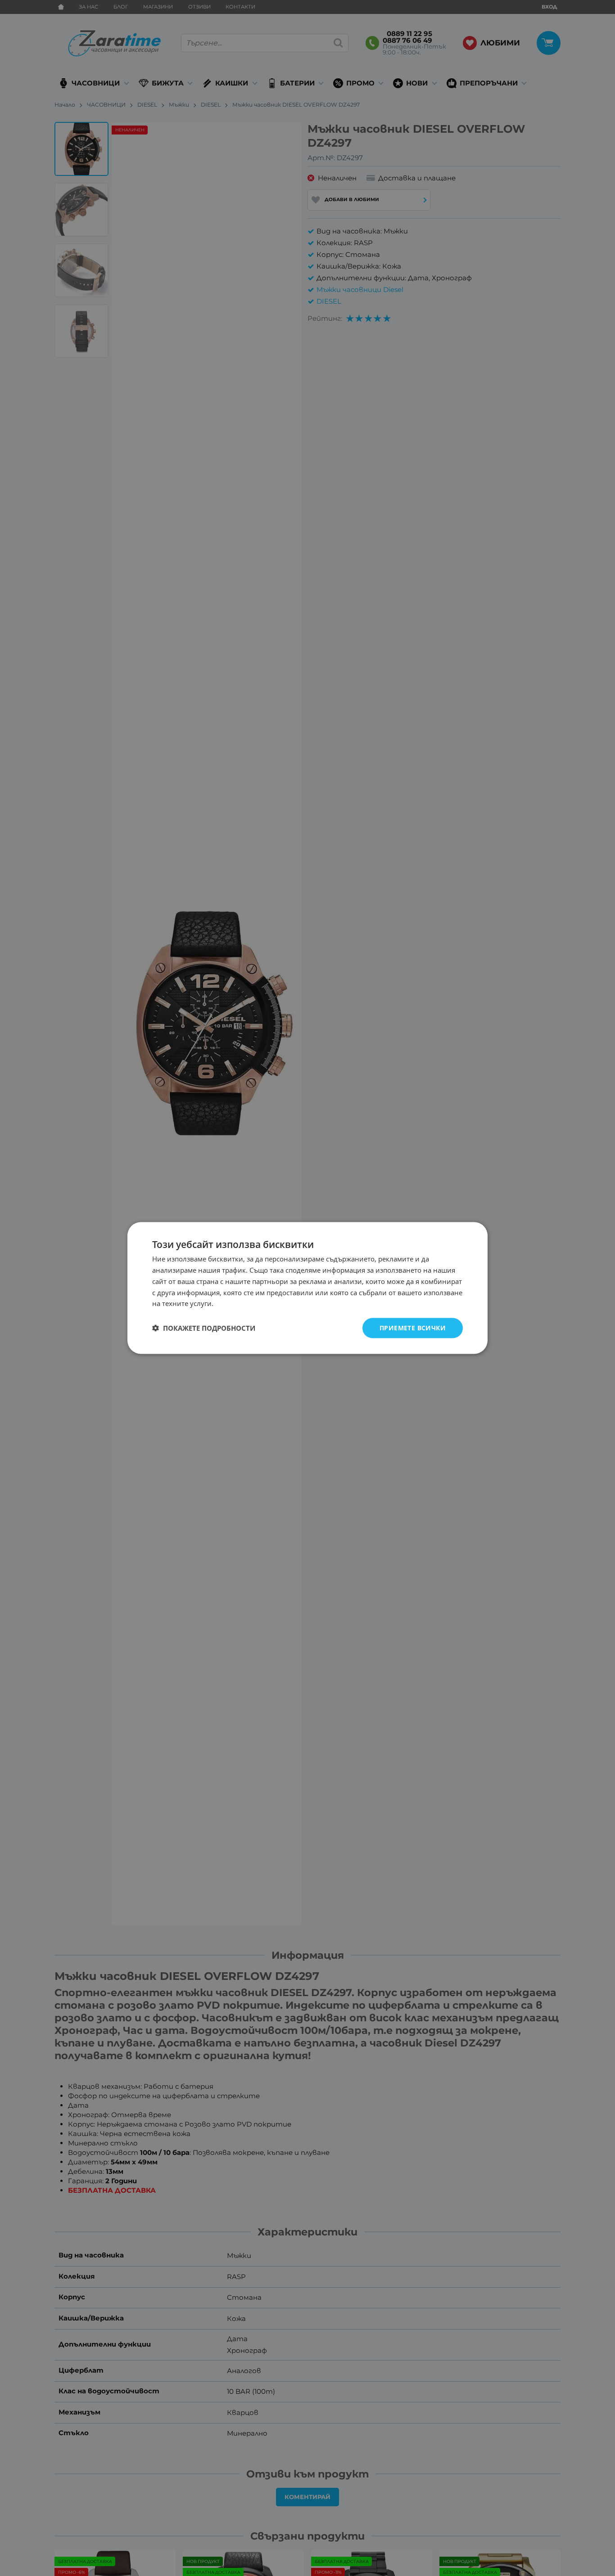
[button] (204, 1328)
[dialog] (307, 1288)
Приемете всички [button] (413, 1328)
